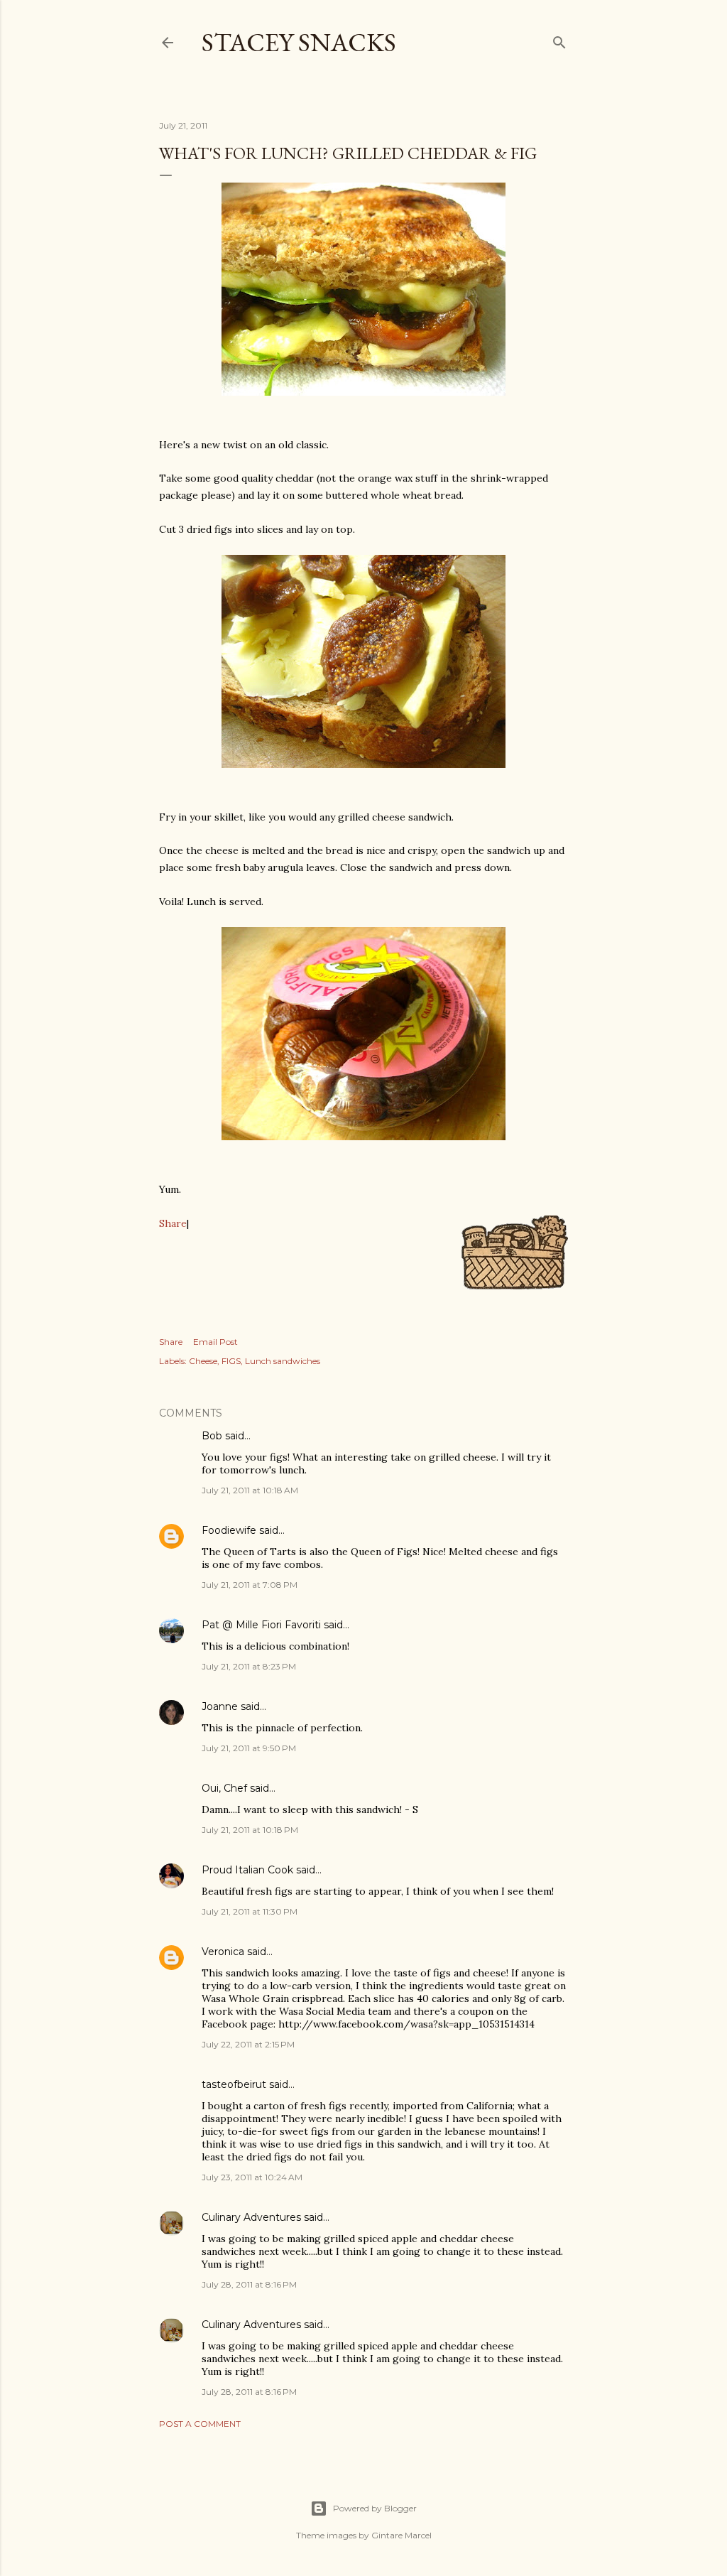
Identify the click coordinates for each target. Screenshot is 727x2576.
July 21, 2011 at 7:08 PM (250, 1585)
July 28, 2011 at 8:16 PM (249, 2284)
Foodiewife (229, 1530)
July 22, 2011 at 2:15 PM (248, 2044)
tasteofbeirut (234, 2084)
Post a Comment (200, 2424)
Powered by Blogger (375, 2508)
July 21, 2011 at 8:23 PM (249, 1666)
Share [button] (171, 1342)
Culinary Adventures (251, 2217)
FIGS (231, 1361)
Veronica (223, 1952)
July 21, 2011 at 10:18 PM (250, 1830)
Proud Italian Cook (247, 1870)
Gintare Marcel (401, 2535)
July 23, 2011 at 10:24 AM (252, 2177)
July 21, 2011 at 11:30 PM (250, 1911)
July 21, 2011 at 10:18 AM (250, 1490)
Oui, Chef (224, 1788)
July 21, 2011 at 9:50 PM (249, 1748)
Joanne (220, 1706)
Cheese (203, 1361)
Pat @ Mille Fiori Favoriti (261, 1625)
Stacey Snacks (299, 42)
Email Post (215, 1342)
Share (173, 1223)
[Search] (559, 39)
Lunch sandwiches (283, 1361)
